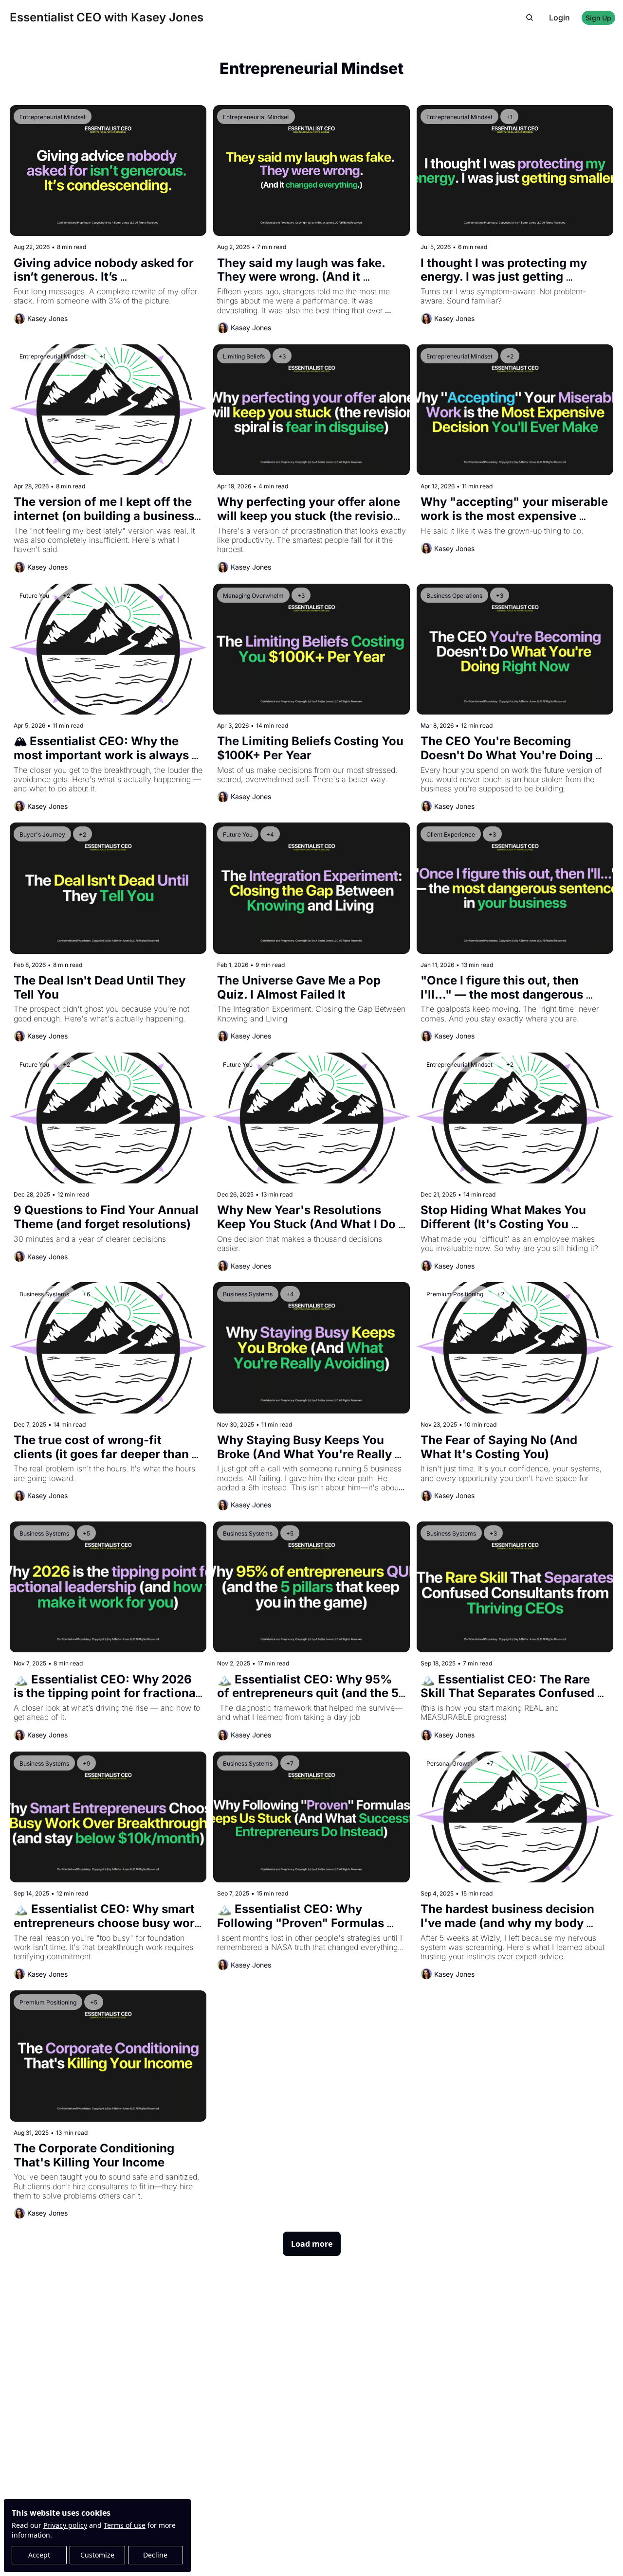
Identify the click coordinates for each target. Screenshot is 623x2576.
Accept (39, 2555)
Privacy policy (65, 2525)
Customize (97, 2555)
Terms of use (125, 2525)
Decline (155, 2555)
